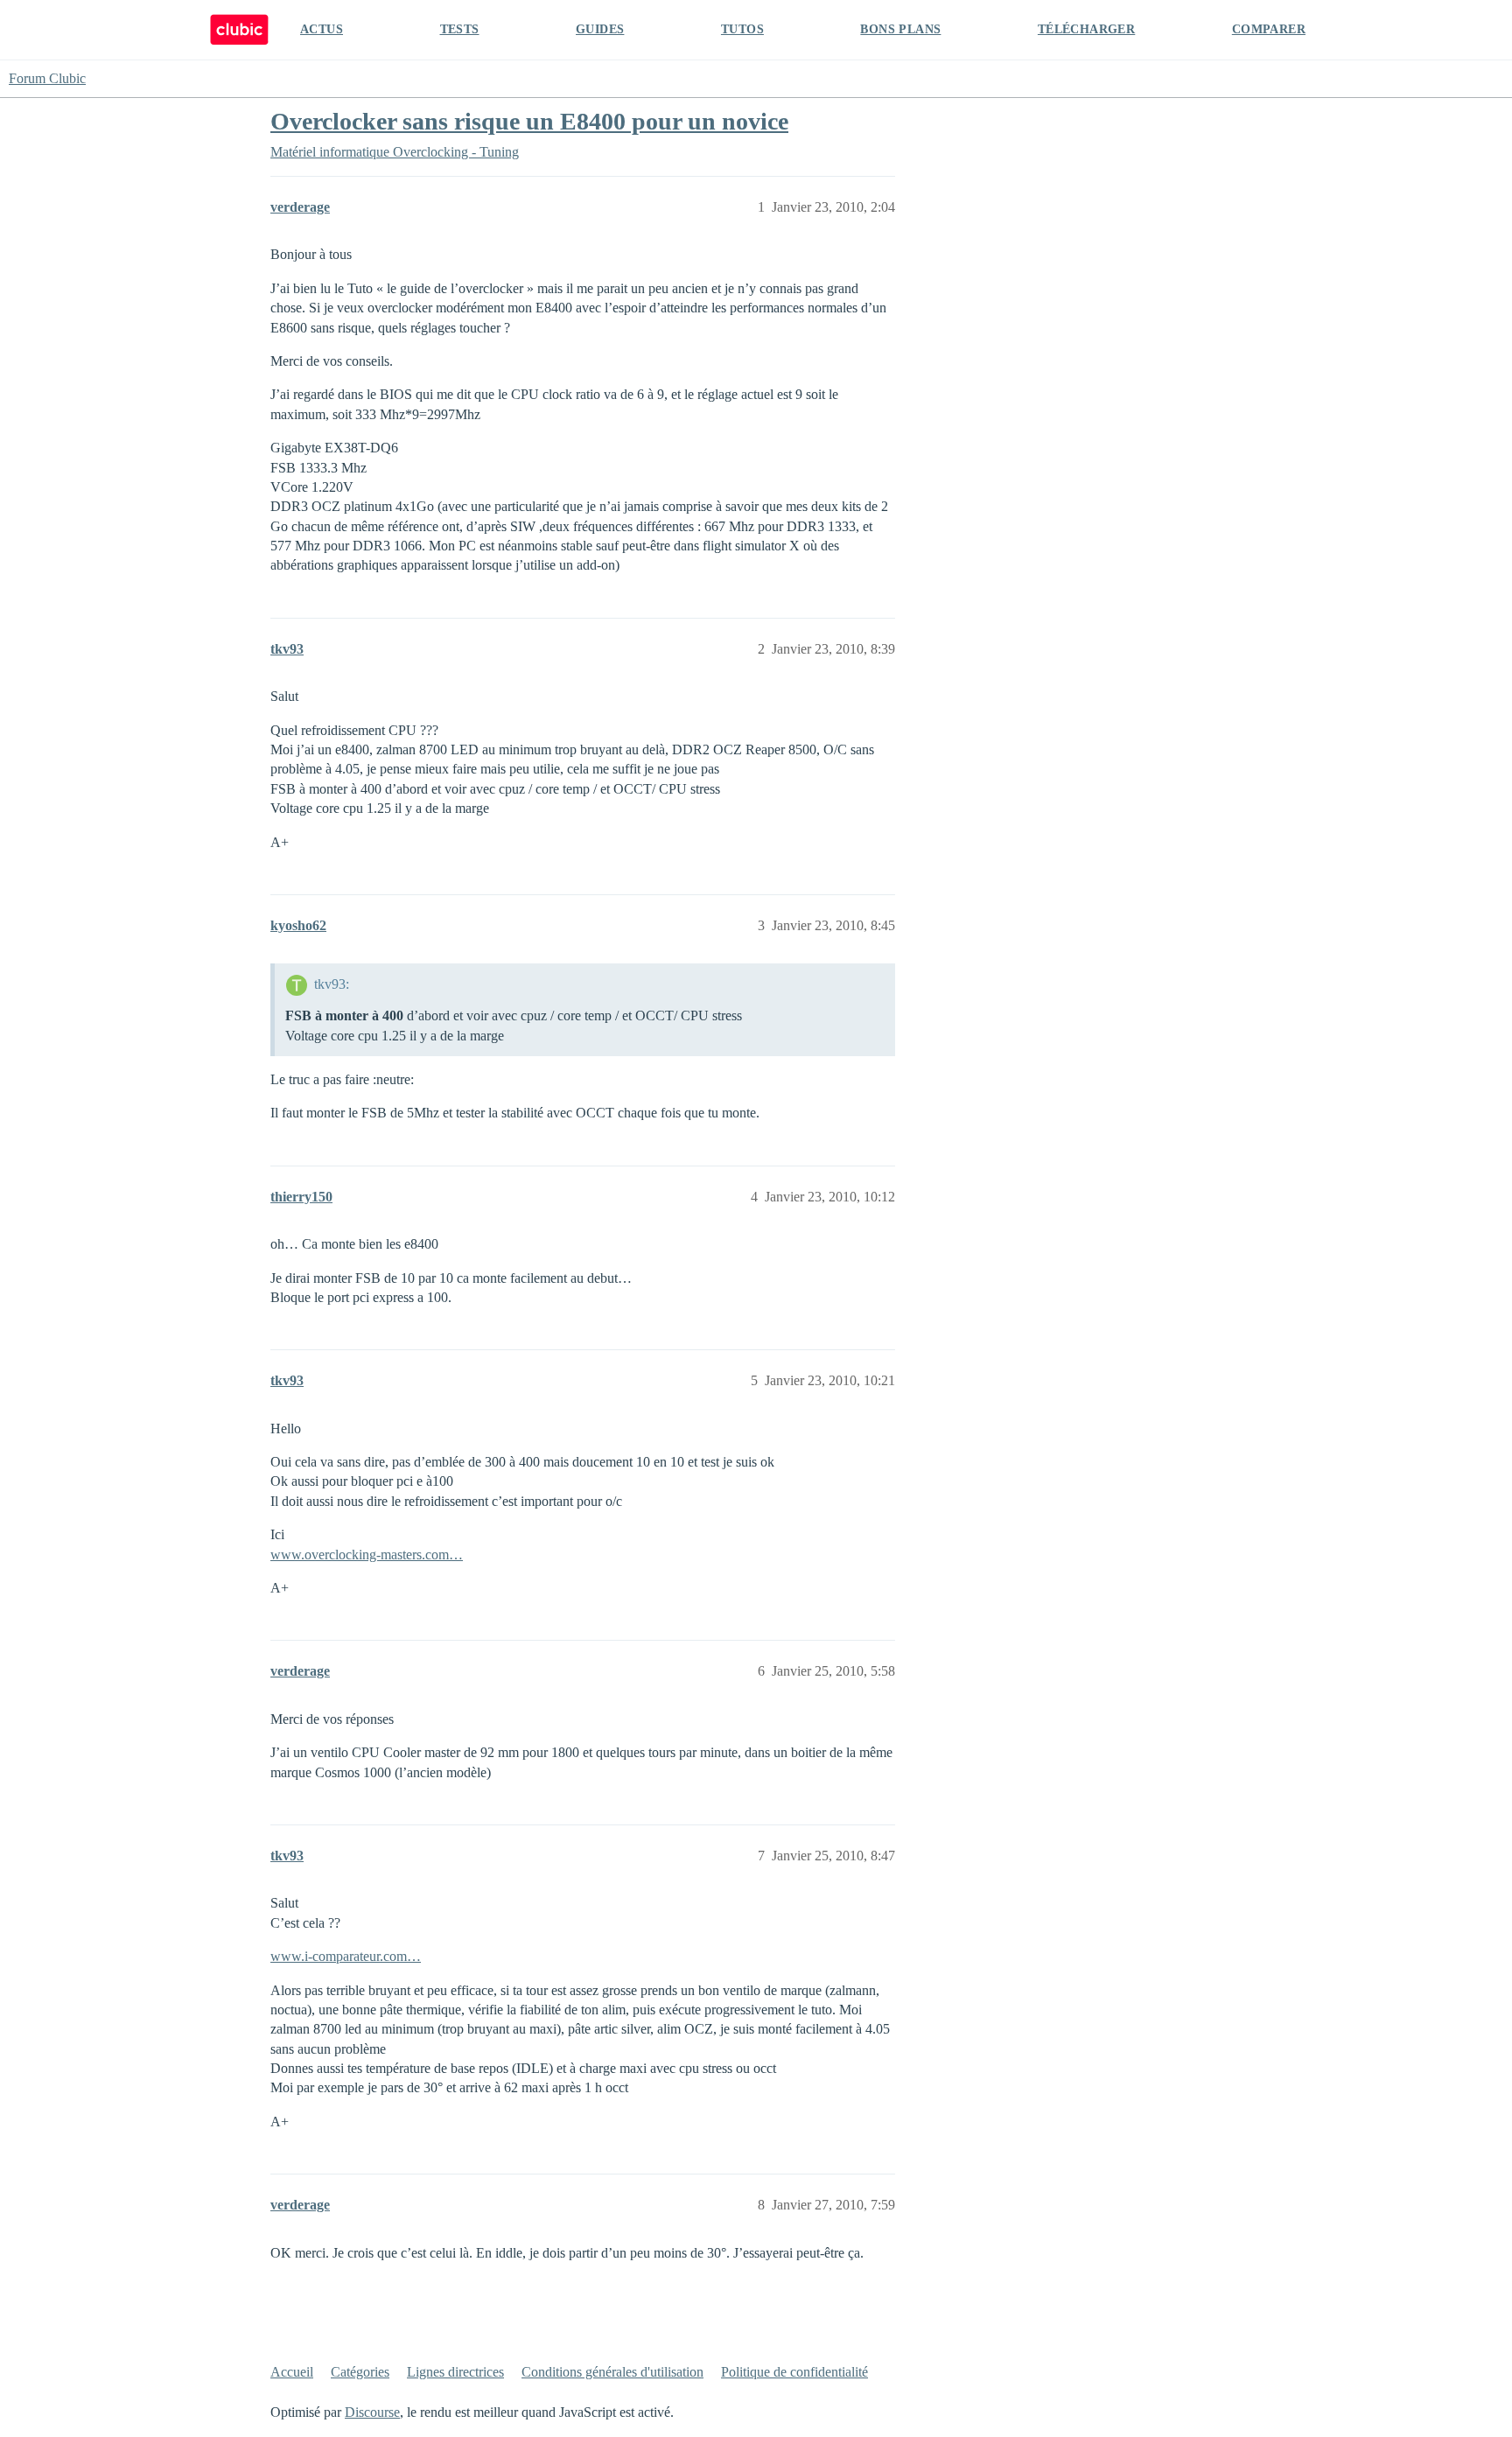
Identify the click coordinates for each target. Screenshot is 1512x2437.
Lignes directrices (455, 2372)
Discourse (372, 2412)
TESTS (460, 29)
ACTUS (322, 29)
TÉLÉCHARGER (1086, 29)
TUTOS (742, 29)
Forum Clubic (47, 78)
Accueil (292, 2372)
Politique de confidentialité (794, 2372)
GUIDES (600, 29)
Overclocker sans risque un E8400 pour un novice (529, 121)
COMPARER (1269, 29)
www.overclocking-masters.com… (367, 1555)
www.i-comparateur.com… (346, 1956)
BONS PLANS (900, 29)
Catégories (360, 2372)
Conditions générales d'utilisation (612, 2372)
